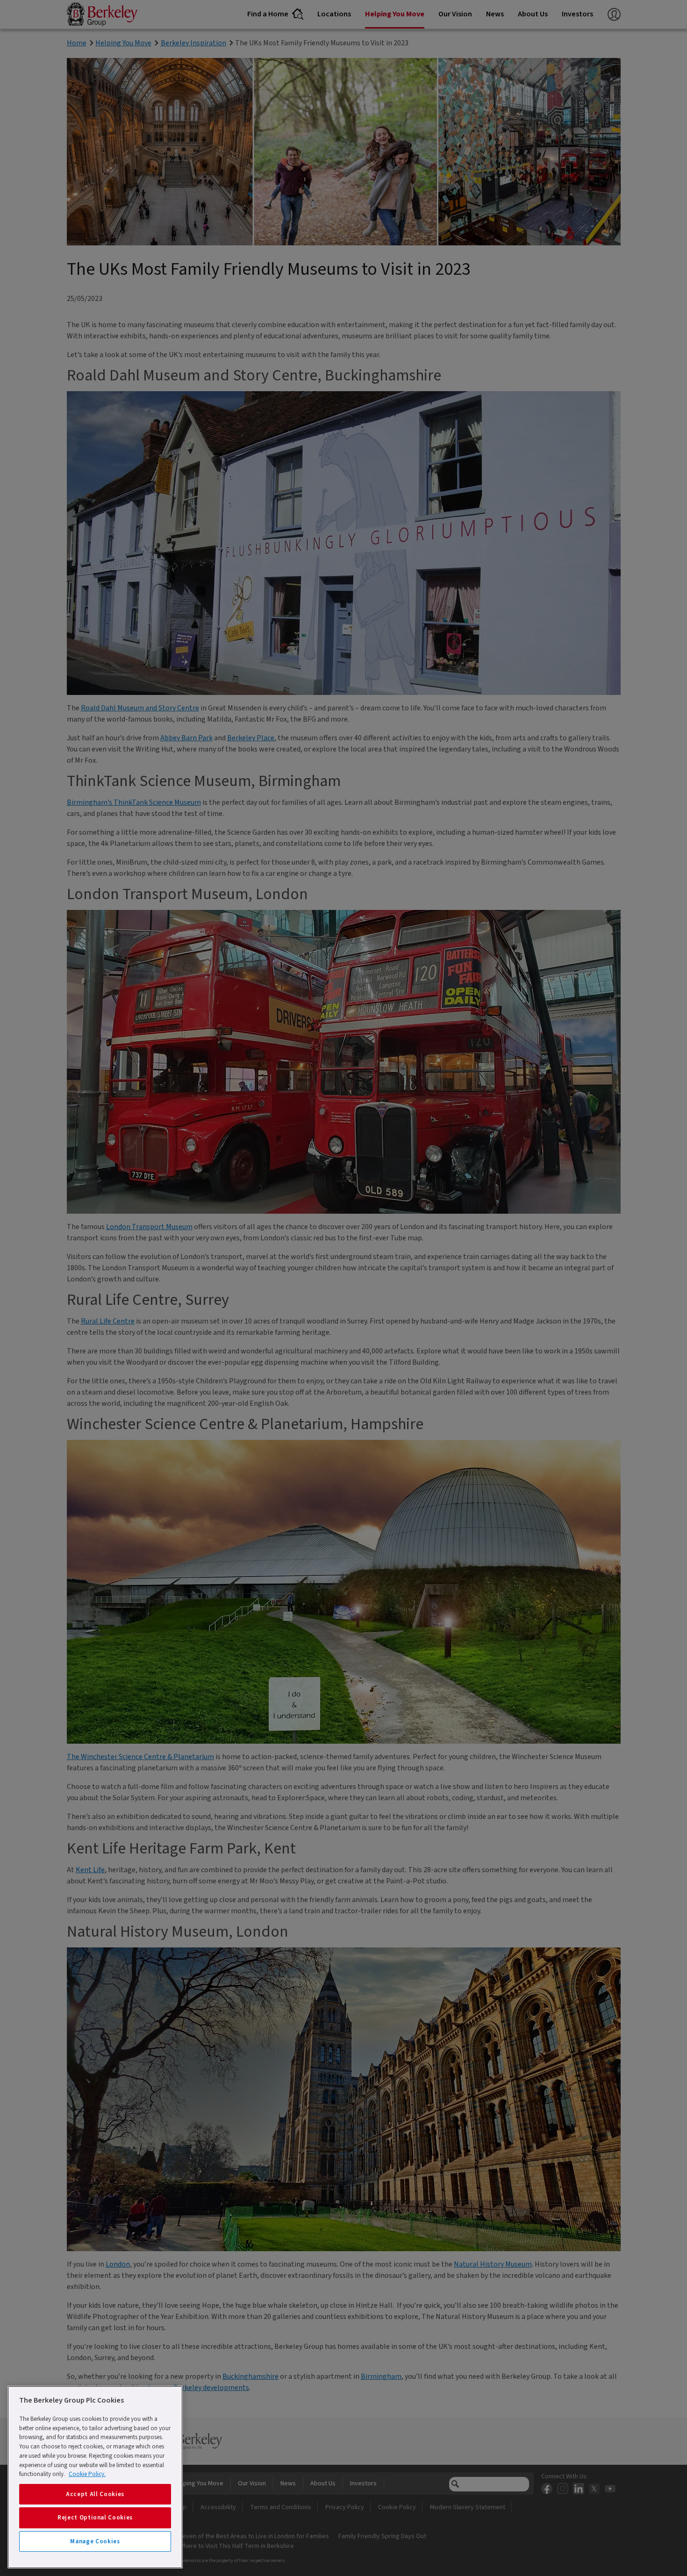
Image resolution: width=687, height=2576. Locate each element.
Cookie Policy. (87, 2474)
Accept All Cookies (95, 2494)
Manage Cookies (95, 2541)
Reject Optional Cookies (95, 2518)
